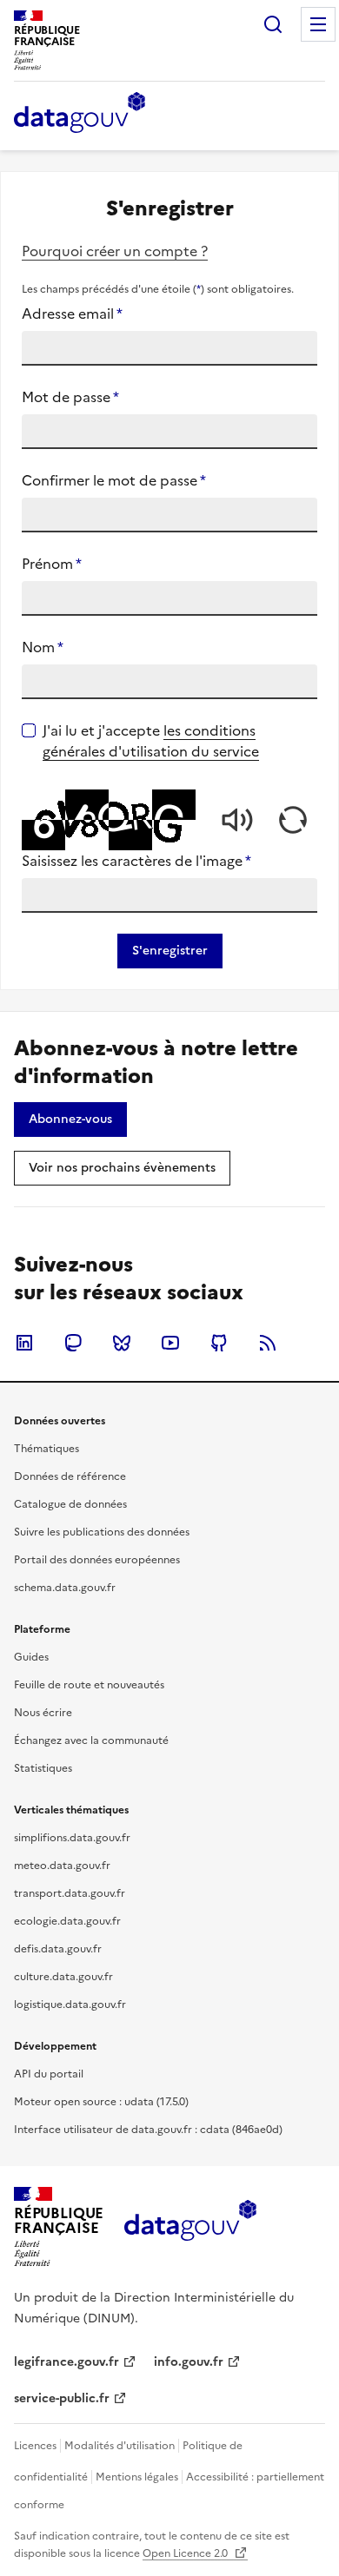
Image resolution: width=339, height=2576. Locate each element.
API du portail (49, 2074)
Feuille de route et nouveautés (89, 1685)
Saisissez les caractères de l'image (136, 861)
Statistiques (43, 1768)
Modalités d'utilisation (120, 2446)
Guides (31, 1657)
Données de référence (70, 1476)
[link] (70, 1120)
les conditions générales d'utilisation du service (151, 741)
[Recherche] (273, 24)
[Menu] (318, 24)
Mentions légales (137, 2477)
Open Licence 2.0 (186, 2553)
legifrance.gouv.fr (66, 2362)
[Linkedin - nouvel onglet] (24, 1343)
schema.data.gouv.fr (65, 1588)
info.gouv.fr (189, 2362)
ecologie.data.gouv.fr (67, 1921)
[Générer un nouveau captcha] (293, 820)
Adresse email (72, 314)
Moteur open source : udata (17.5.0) (101, 2102)
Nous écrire (43, 1713)
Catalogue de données (70, 1504)
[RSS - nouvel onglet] (268, 1343)
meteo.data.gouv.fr (62, 1866)
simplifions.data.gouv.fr (72, 1838)
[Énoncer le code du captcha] (237, 820)
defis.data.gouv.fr (58, 1949)
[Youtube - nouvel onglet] (170, 1343)
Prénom (52, 564)
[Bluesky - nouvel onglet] (122, 1343)
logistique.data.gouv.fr (70, 2005)
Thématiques (47, 1449)
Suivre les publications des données (102, 1532)
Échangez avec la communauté (91, 1740)
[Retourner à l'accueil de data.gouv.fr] (80, 114)
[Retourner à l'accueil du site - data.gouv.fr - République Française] (190, 2227)
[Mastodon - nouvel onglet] (73, 1343)
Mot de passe (70, 397)
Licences (35, 2446)
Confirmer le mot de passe (114, 480)
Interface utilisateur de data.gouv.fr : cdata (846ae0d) (148, 2130)
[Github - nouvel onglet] (219, 1343)
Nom (43, 647)
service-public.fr (62, 2398)
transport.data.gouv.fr (70, 1893)
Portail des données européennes (97, 1560)
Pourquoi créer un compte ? (115, 251)
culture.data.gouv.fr (63, 1977)
